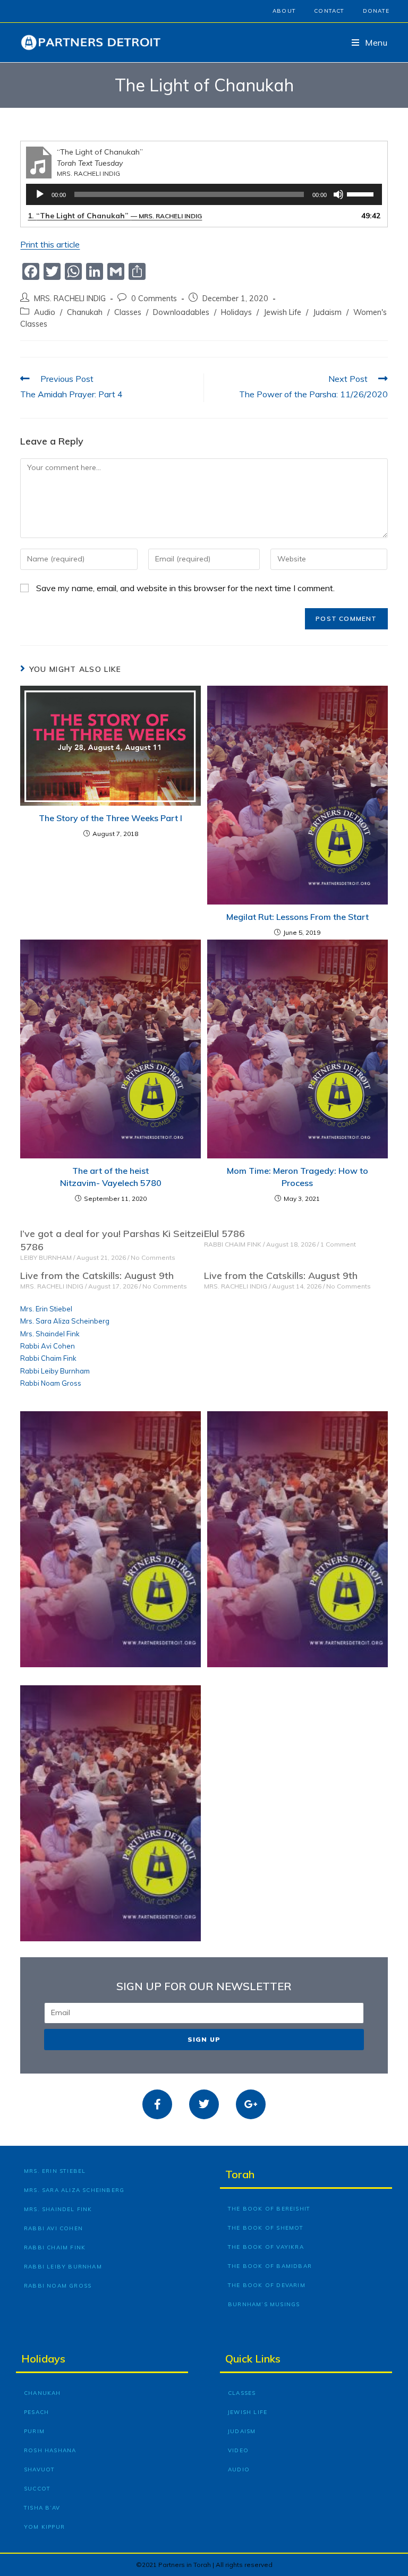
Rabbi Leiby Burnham (55, 1371)
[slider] (362, 193)
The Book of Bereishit (269, 2209)
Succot (37, 2489)
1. (115, 216)
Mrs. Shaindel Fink (50, 1334)
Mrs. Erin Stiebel (46, 1309)
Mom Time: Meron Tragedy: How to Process (297, 1176)
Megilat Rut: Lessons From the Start (297, 917)
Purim (34, 2431)
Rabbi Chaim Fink (48, 1358)
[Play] (40, 194)
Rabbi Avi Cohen (48, 1346)
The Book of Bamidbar (270, 2266)
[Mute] (338, 194)
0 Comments (154, 298)
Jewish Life (282, 312)
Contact (329, 11)
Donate (376, 11)
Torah (240, 2174)
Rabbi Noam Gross (51, 1383)
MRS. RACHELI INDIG (70, 298)
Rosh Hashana (50, 2450)
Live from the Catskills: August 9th (97, 1276)
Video (238, 2450)
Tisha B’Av (42, 2508)
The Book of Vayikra (266, 2247)
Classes (128, 312)
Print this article (50, 244)
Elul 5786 (224, 1234)
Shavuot (39, 2470)
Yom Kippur (44, 2527)
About (284, 11)
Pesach (36, 2412)
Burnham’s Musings (264, 2304)
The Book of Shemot (266, 2228)
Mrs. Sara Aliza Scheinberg (65, 1321)
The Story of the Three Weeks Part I (110, 818)
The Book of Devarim (267, 2285)
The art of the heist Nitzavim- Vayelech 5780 (111, 1176)
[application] (204, 194)
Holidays (236, 312)
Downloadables (181, 312)
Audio (45, 312)
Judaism (327, 312)
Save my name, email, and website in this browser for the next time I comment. (185, 588)
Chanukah (85, 312)
